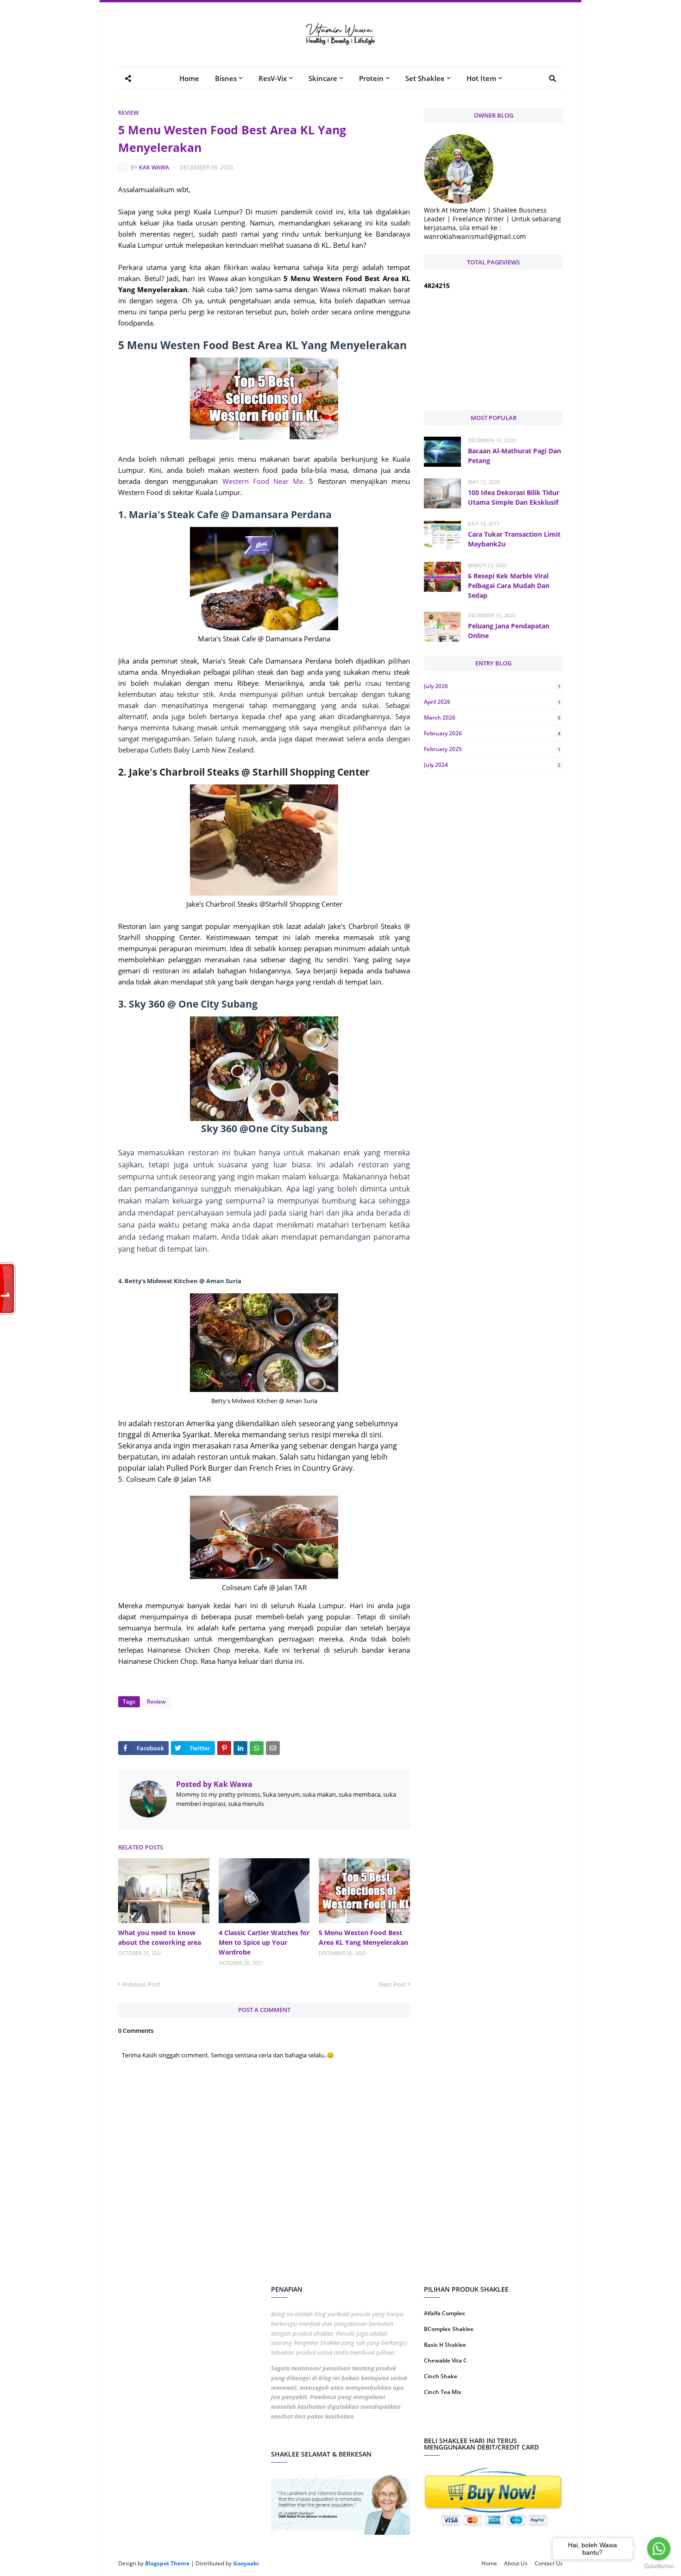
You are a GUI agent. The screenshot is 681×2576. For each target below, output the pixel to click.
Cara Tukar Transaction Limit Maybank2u (514, 539)
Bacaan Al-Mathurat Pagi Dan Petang (514, 456)
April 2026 (492, 702)
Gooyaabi (246, 2563)
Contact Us (549, 2563)
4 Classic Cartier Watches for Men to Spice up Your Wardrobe (264, 1942)
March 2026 (492, 718)
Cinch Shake (441, 2376)
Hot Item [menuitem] (481, 78)
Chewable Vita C (445, 2360)
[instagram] (457, 2422)
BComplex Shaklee (449, 2329)
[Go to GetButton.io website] (659, 2567)
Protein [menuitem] (371, 78)
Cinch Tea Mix (443, 2392)
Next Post (392, 1984)
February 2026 (492, 733)
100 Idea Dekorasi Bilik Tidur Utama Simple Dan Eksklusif (514, 497)
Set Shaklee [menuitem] (425, 78)
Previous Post (141, 1984)
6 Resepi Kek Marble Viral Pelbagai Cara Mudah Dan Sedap (509, 586)
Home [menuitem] (189, 78)
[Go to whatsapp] (659, 2549)
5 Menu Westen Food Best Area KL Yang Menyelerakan (363, 1937)
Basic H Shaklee (445, 2345)
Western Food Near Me (263, 481)
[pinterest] (529, 2422)
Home (489, 2563)
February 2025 (492, 749)
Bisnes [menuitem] (226, 78)
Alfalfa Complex (445, 2313)
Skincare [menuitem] (323, 78)
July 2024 (492, 765)
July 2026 (492, 686)
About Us (516, 2563)
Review (128, 113)
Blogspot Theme (167, 2563)
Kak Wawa (154, 167)
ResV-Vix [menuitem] (273, 78)
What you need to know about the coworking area (160, 1937)
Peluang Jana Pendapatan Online (509, 631)
